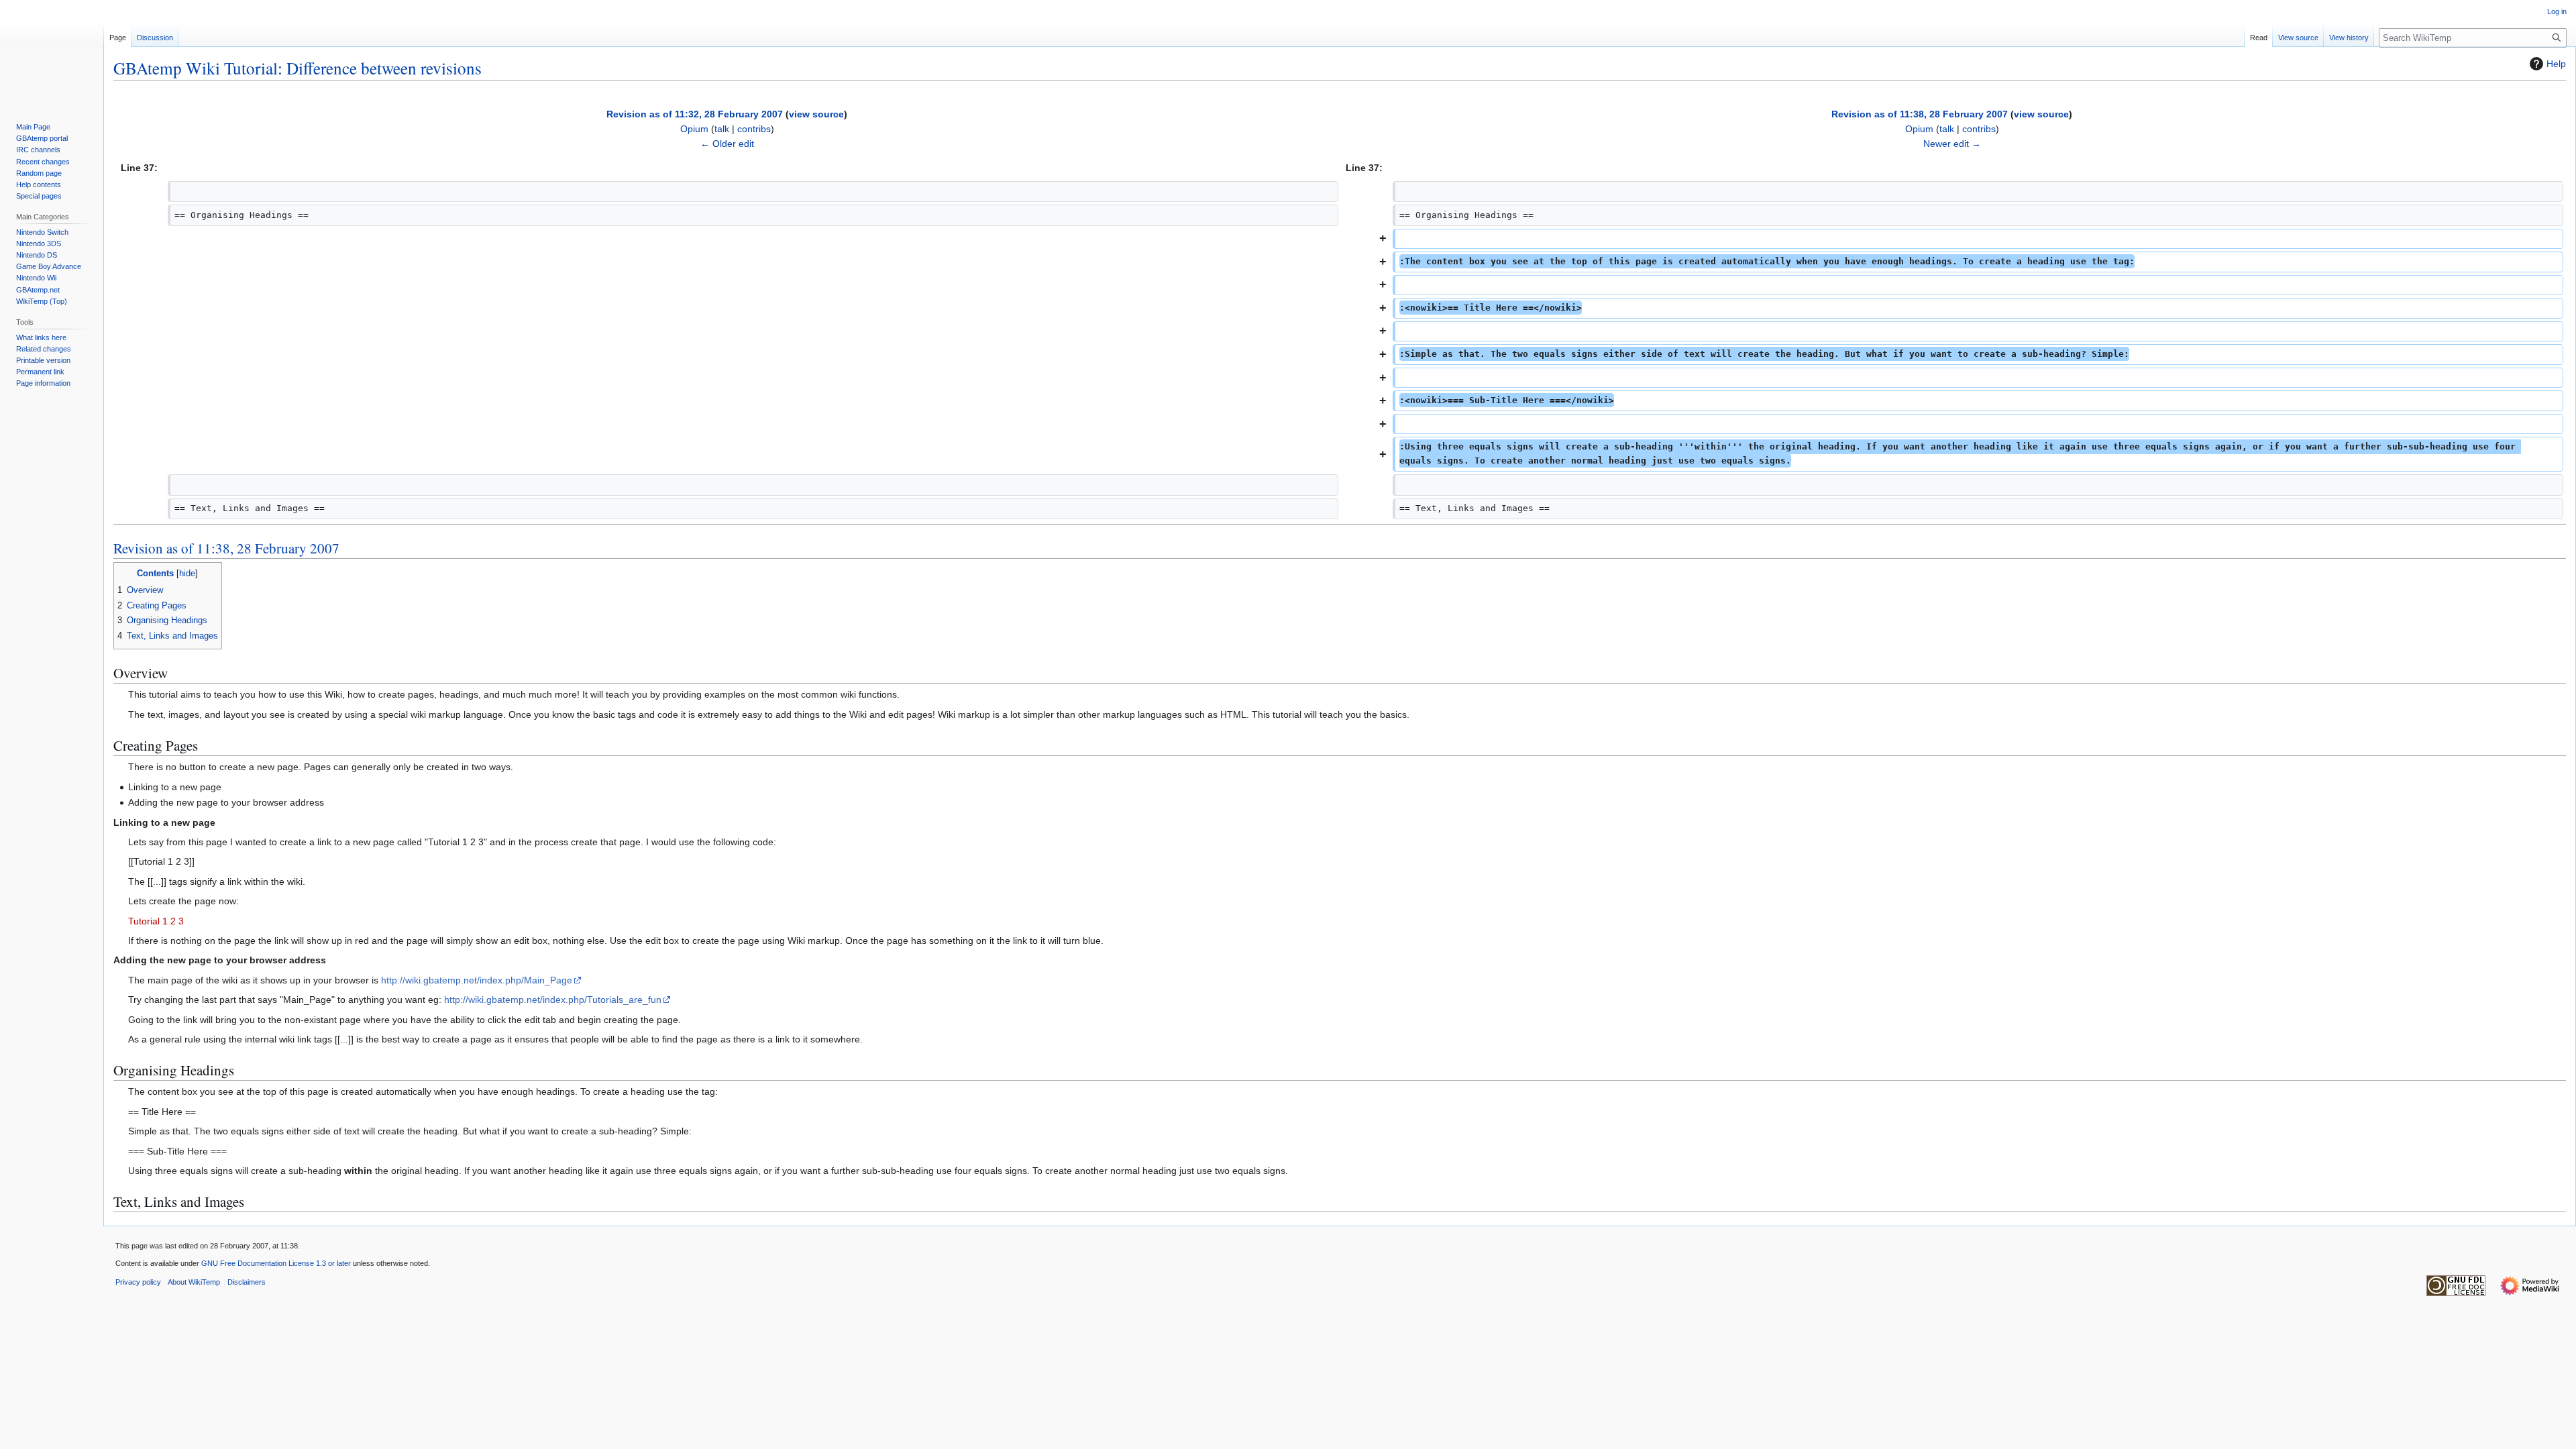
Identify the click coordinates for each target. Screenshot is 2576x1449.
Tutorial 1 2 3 (156, 921)
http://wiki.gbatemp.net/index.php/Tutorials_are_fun (553, 1000)
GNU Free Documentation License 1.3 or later (276, 1263)
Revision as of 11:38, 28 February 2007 (1920, 114)
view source (816, 114)
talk (722, 129)
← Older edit (727, 144)
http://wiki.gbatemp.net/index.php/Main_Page (477, 980)
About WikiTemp (194, 1282)
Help (2556, 64)
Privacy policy (138, 1282)
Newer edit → (1952, 144)
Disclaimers (247, 1282)
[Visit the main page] (52, 54)
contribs (754, 129)
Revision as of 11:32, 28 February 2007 (695, 114)
